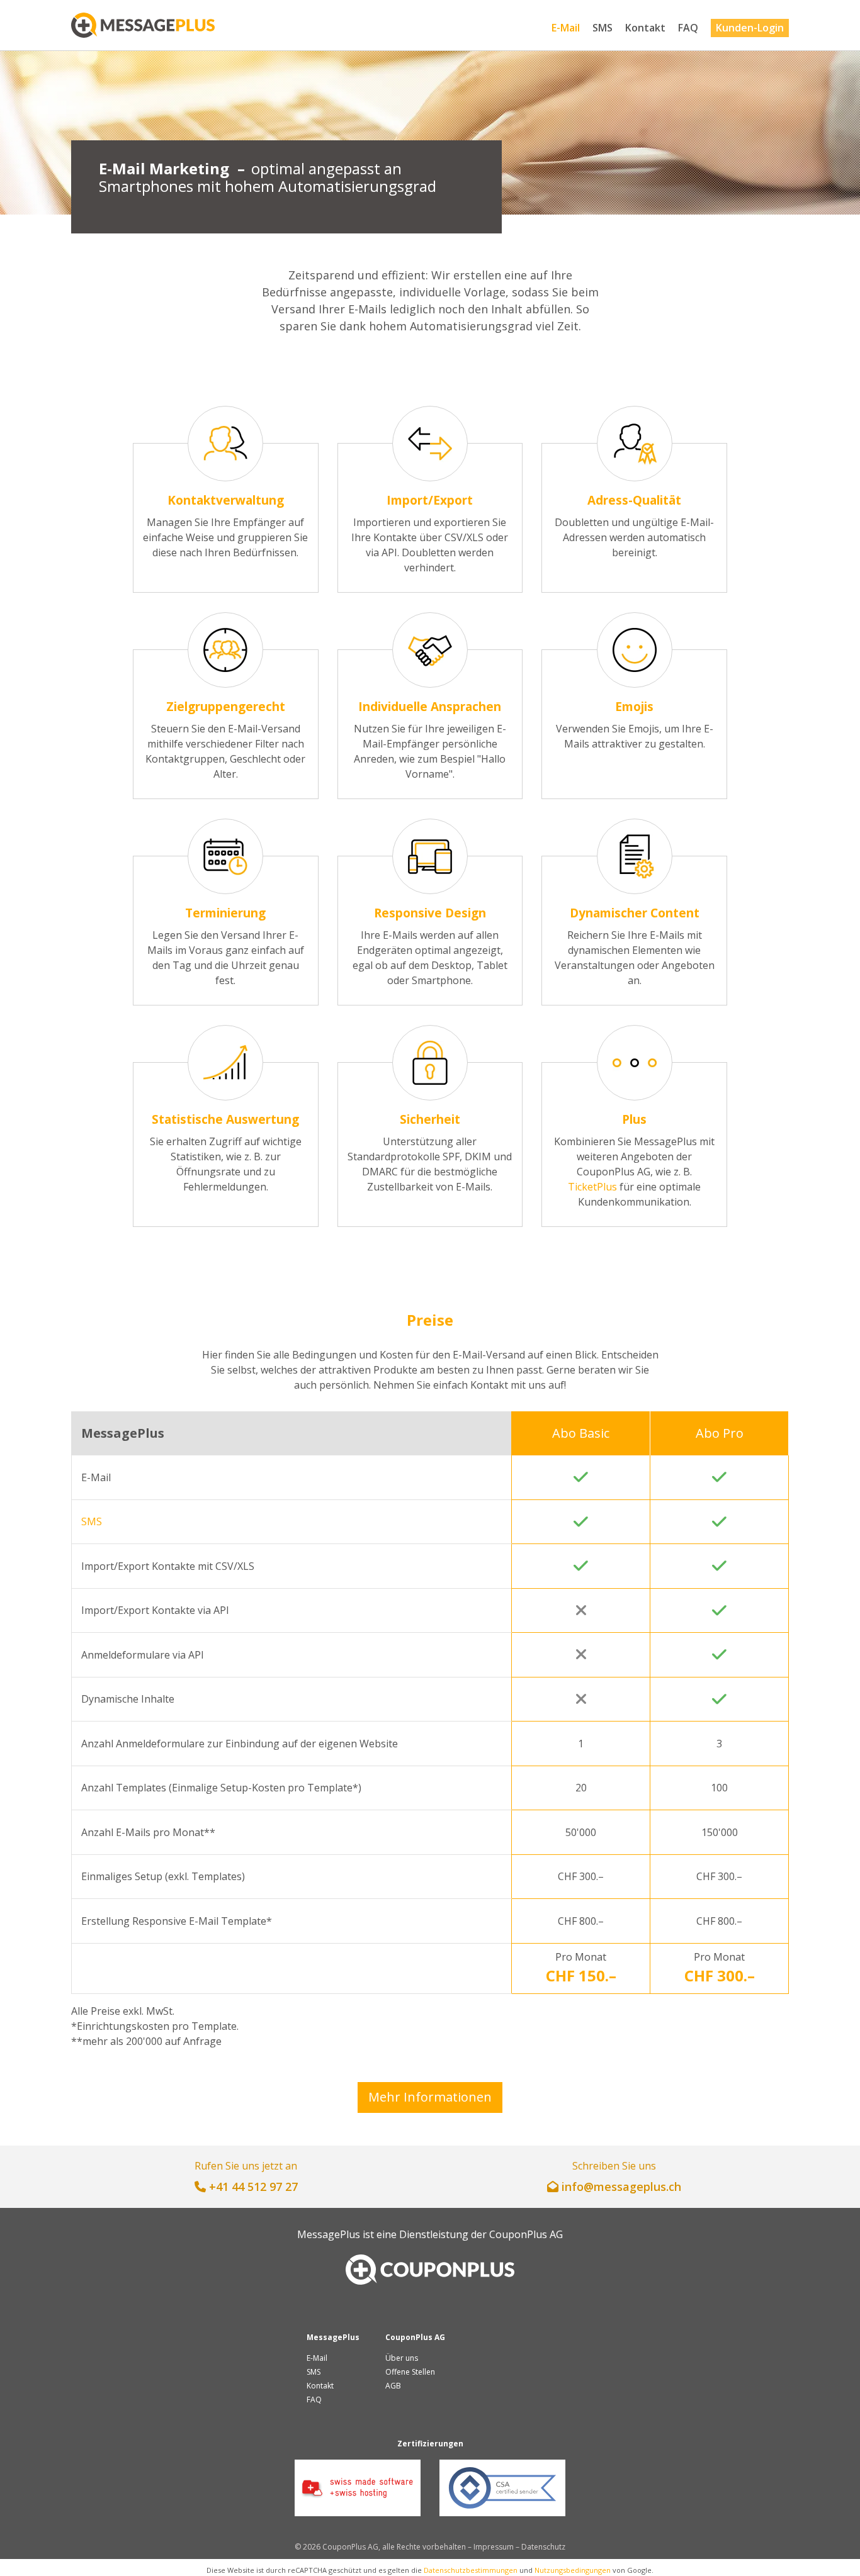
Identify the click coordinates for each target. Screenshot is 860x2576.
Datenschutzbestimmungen (471, 2570)
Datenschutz (543, 2547)
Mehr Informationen (430, 2097)
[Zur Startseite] (143, 25)
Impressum (494, 2547)
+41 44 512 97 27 (253, 2187)
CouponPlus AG (526, 2234)
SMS (603, 28)
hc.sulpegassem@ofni (621, 2187)
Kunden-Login (750, 28)
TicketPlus (592, 1187)
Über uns (402, 2358)
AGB (393, 2386)
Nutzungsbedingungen (573, 2570)
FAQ (688, 28)
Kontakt (645, 28)
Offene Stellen (410, 2372)
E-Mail (566, 28)
